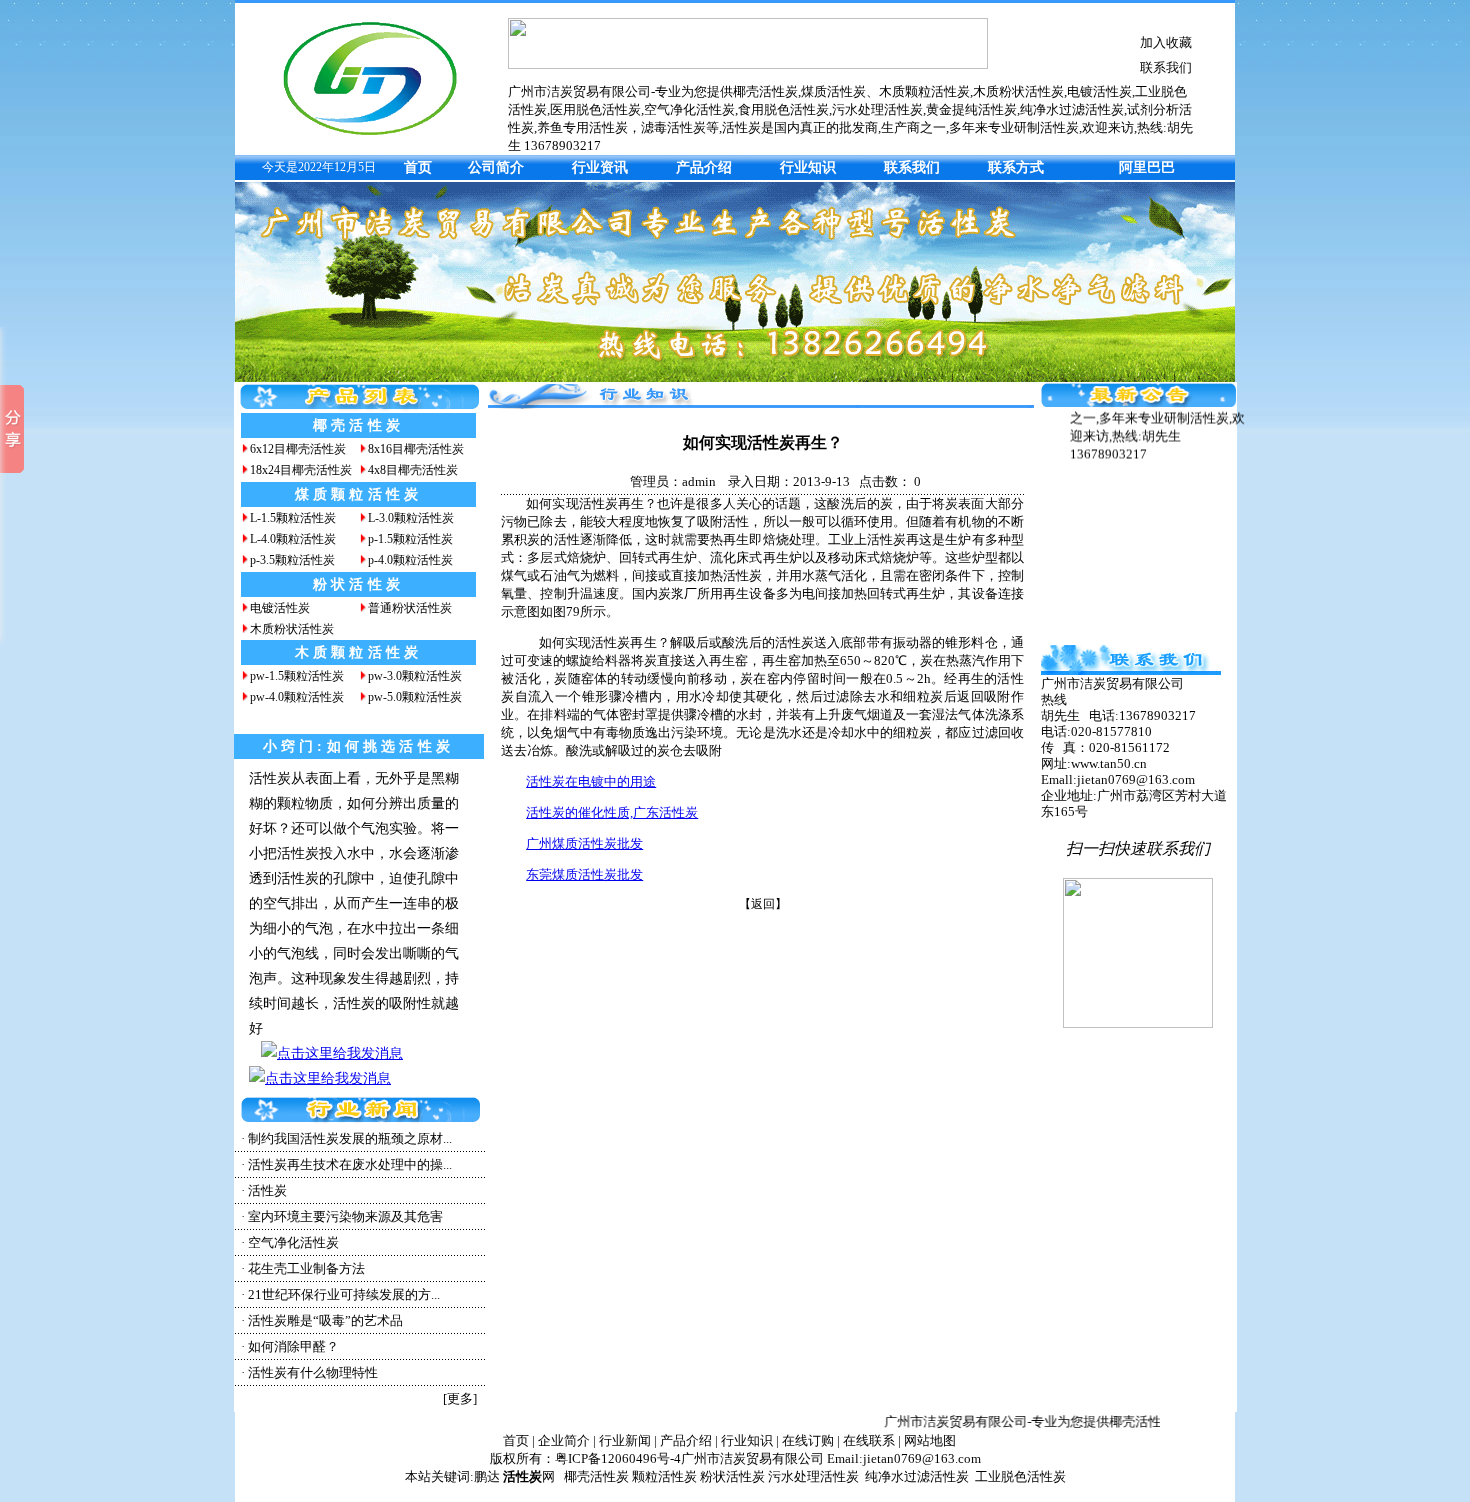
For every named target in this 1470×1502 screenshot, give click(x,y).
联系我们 (1166, 67)
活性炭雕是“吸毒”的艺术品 (325, 1320)
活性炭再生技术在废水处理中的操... (350, 1164)
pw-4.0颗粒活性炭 (297, 697)
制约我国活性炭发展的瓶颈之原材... (350, 1138)
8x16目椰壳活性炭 (416, 449)
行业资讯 (600, 167)
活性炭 (267, 1190)
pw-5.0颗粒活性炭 (415, 697)
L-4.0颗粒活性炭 (293, 539)
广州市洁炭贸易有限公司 (752, 1458)
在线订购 (808, 1440)
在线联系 (869, 1440)
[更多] (460, 1398)
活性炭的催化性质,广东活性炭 (612, 812)
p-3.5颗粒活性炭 (292, 560)
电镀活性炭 (280, 608)
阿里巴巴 (1147, 167)
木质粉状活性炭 (292, 629)
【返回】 (763, 904)
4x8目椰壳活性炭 (413, 470)
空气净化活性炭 (293, 1242)
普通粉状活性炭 (410, 608)
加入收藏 (1166, 42)
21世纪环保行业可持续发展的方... (344, 1294)
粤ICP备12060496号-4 (618, 1458)
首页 (418, 167)
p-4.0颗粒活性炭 (410, 560)
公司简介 (496, 167)
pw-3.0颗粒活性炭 (415, 676)
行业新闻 (625, 1440)
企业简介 (564, 1440)
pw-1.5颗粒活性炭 (297, 676)
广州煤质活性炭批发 (584, 843)
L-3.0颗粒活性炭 (411, 518)
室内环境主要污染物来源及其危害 (345, 1216)
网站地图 (930, 1440)
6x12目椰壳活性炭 (298, 449)
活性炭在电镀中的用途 (591, 781)
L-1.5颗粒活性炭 (293, 518)
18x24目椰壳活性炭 (301, 470)
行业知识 (808, 167)
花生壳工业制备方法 (306, 1268)
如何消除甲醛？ (293, 1346)
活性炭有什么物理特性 (313, 1372)
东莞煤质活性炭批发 (584, 874)
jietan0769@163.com (922, 1458)
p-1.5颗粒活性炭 (410, 539)
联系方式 (1016, 167)
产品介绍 (704, 167)
